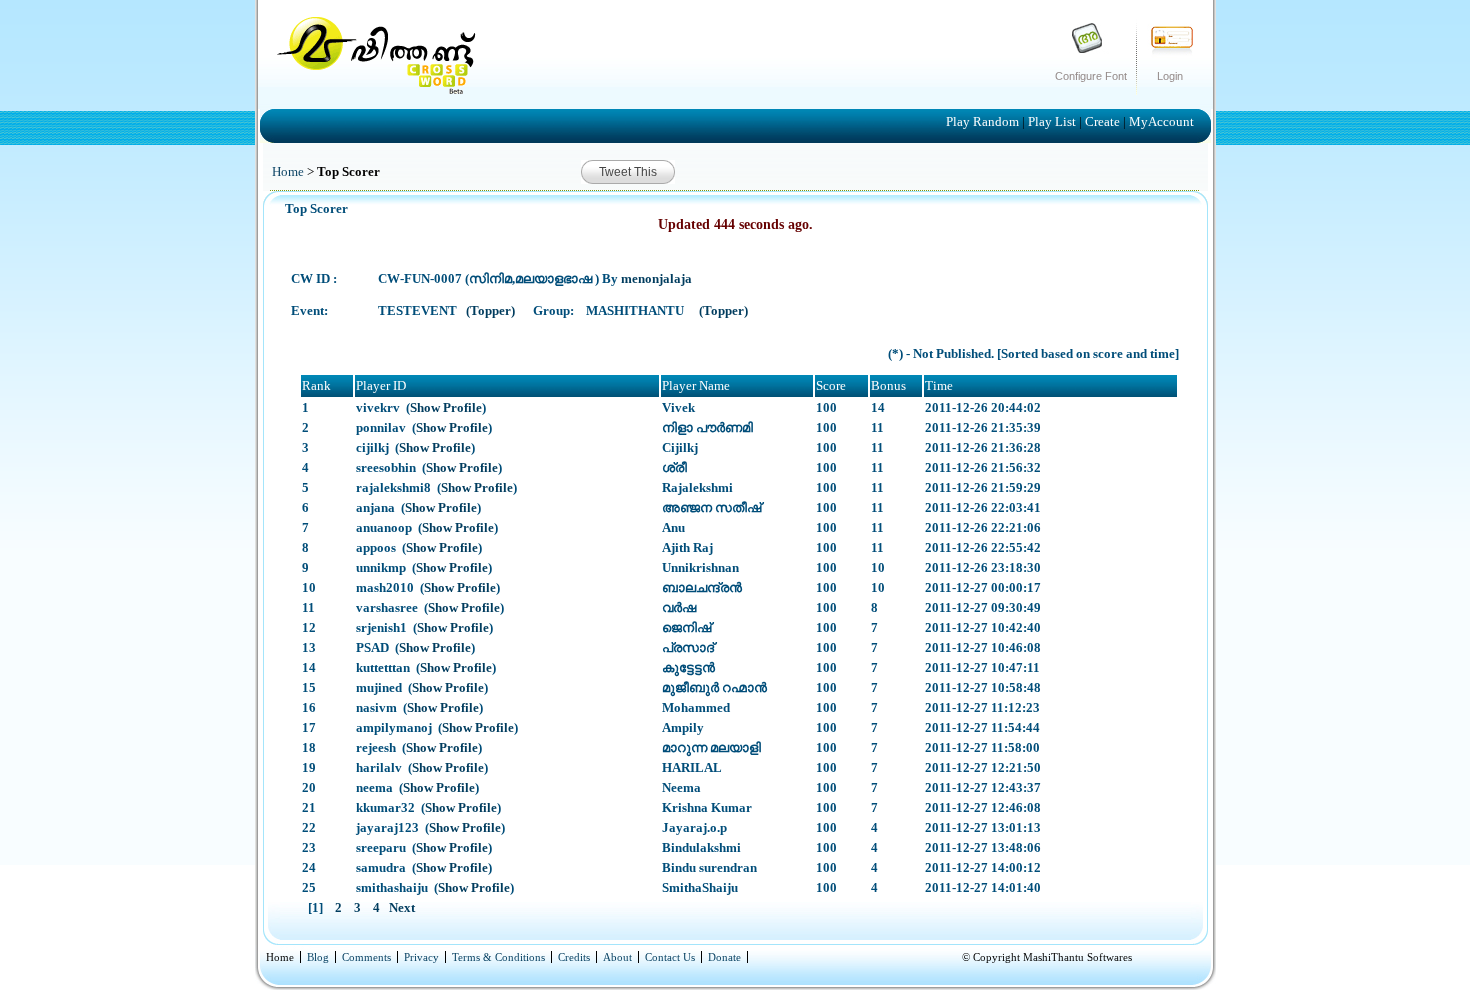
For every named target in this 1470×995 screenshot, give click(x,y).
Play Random (984, 121)
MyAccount (1161, 121)
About (617, 957)
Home (288, 171)
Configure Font (1091, 76)
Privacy (421, 957)
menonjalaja (656, 278)
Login (1170, 76)
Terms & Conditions (498, 957)
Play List (1053, 121)
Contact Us (670, 957)
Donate (724, 957)
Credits (574, 957)
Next (400, 907)
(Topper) (492, 310)
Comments (366, 957)
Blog (318, 957)
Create (1104, 121)
